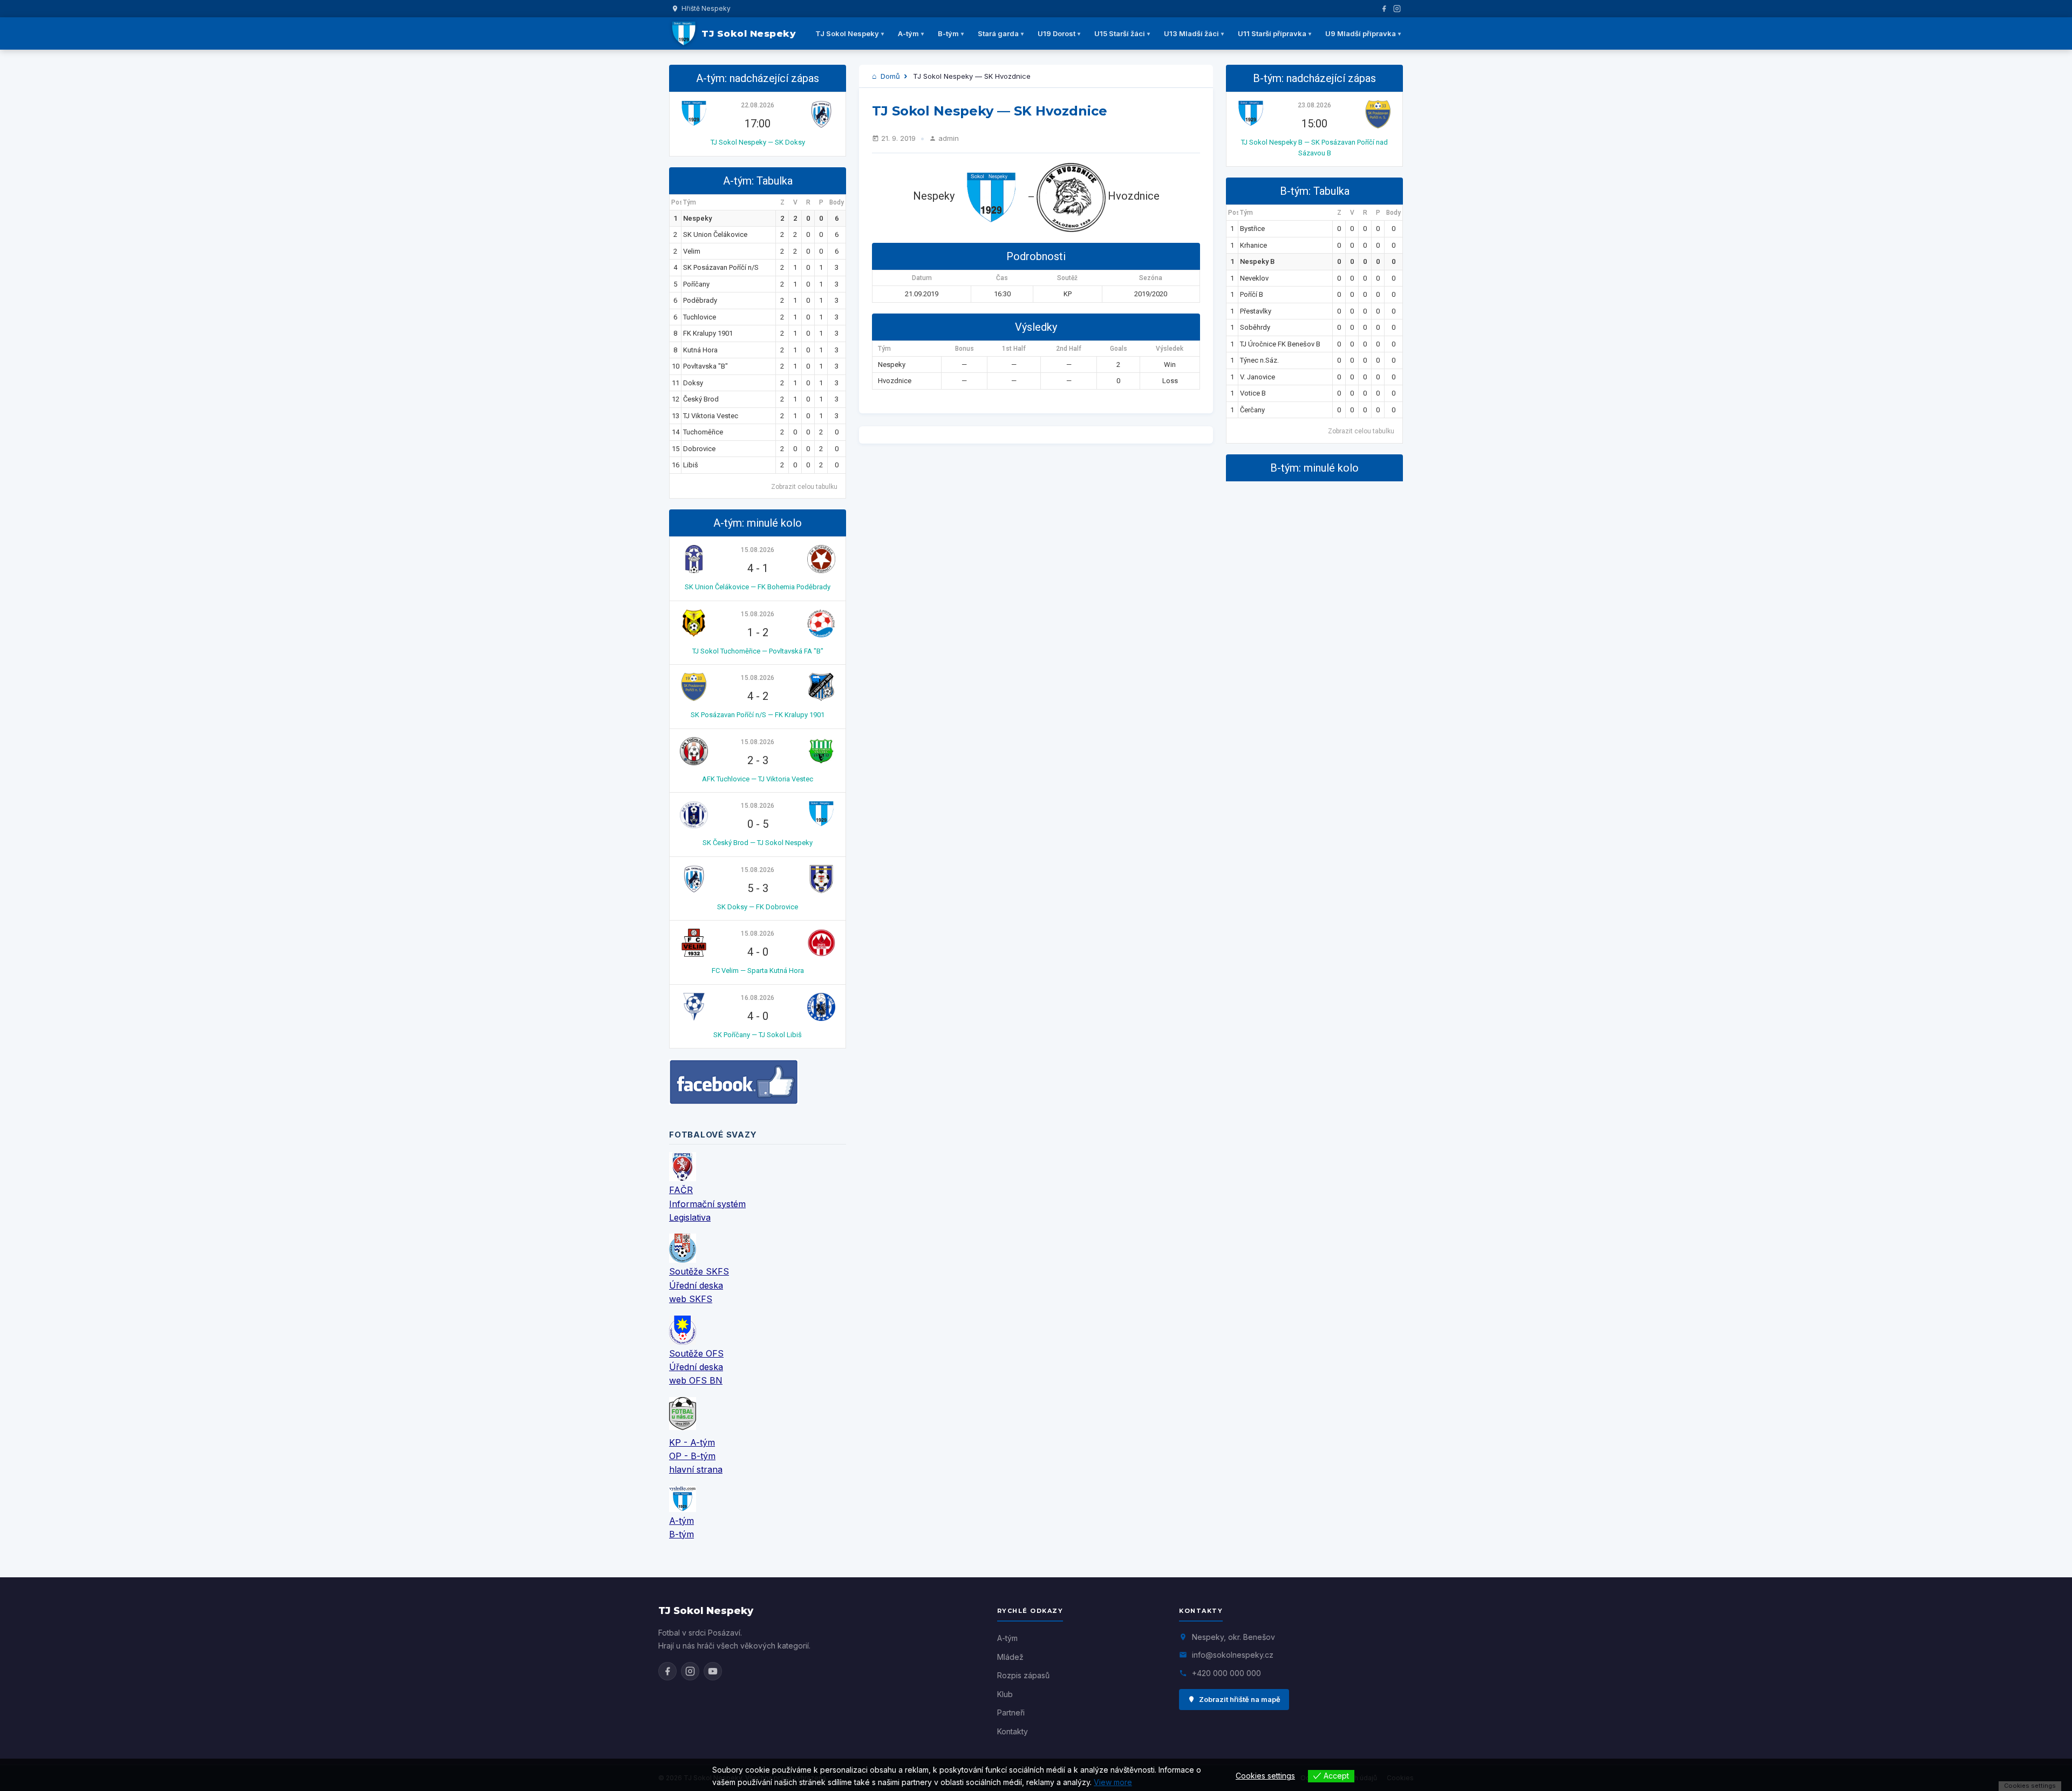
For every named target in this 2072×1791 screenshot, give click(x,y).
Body (837, 202)
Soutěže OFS (696, 1353)
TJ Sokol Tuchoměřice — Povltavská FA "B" (758, 651)
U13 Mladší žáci (1191, 33)
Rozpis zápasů (1023, 1675)
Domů (889, 76)
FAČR (681, 1190)
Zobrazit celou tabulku (804, 487)
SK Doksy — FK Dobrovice (758, 907)
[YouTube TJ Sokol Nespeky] (713, 1671)
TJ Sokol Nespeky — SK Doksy (758, 142)
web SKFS (691, 1299)
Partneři (1011, 1712)
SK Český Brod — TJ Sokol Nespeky (758, 843)
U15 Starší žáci (1120, 33)
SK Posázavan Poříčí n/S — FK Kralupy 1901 (758, 715)
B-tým (948, 33)
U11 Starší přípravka (1272, 33)
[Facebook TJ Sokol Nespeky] (667, 1671)
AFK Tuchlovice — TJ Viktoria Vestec (758, 779)
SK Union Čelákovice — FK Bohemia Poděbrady (758, 587)
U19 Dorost (1057, 33)
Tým (690, 202)
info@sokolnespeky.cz (1233, 1655)
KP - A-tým (692, 1442)
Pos (676, 202)
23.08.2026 (1314, 105)
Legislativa (690, 1217)
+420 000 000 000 (1226, 1673)
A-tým (908, 33)
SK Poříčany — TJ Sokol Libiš (758, 1035)
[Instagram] (1397, 9)
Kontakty (1013, 1731)
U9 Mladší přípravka (1361, 33)
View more (1113, 1782)
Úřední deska (696, 1285)
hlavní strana (696, 1469)
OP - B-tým (692, 1456)
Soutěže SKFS (699, 1271)
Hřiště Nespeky (706, 8)
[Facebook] (1384, 9)
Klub (1005, 1694)
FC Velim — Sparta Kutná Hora (758, 971)
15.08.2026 (758, 550)
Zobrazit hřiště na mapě (1240, 1699)
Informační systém (707, 1204)
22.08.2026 (758, 105)
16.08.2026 (758, 998)
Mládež (1010, 1657)
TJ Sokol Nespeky (847, 33)
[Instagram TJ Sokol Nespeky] (690, 1671)
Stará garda (998, 33)
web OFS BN (696, 1380)
